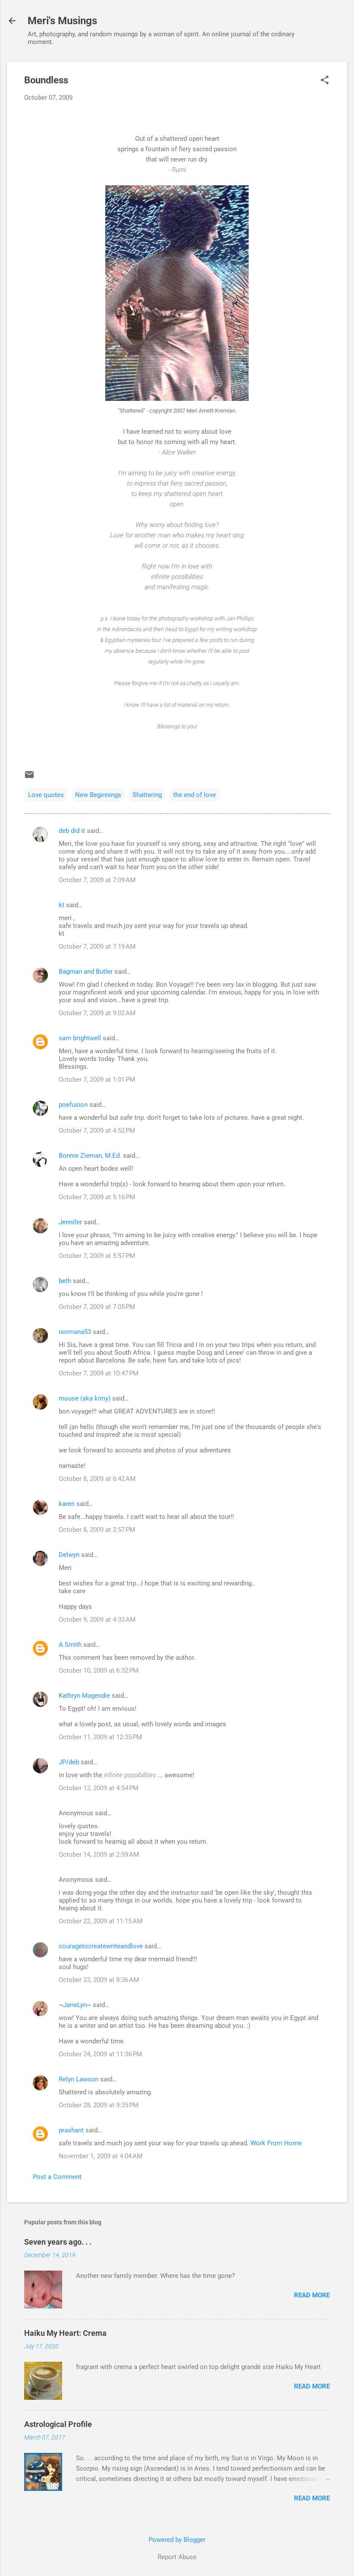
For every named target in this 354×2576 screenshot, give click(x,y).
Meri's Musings (62, 21)
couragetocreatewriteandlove (101, 1946)
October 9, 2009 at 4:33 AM (97, 1620)
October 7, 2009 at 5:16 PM (97, 1197)
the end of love (194, 795)
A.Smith (70, 1645)
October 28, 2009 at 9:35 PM (99, 2105)
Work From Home (275, 2143)
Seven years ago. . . (58, 2242)
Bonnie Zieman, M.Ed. (90, 1156)
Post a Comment (57, 2177)
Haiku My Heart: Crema (65, 2333)
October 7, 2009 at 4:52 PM (97, 1131)
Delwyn (69, 1555)
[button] (325, 81)
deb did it (72, 831)
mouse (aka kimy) (85, 1398)
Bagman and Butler (86, 972)
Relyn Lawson (79, 2079)
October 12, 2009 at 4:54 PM (99, 1788)
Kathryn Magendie (84, 1696)
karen (67, 1504)
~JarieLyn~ (75, 2005)
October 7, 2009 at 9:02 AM (97, 1013)
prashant (71, 2130)
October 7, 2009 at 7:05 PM (97, 1307)
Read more (312, 2295)
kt (62, 905)
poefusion (73, 1105)
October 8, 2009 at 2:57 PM (97, 1530)
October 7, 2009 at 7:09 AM (97, 880)
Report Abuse (177, 2557)
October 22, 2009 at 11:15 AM (101, 1921)
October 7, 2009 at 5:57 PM (97, 1256)
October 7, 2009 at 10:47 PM (99, 1373)
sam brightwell (80, 1038)
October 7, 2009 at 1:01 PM (97, 1080)
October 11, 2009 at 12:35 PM (100, 1737)
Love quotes (46, 795)
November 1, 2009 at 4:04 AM (101, 2156)
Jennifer (70, 1222)
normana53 (75, 1332)
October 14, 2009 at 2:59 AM (99, 1855)
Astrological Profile (58, 2424)
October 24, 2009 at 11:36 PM (100, 2054)
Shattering (147, 795)
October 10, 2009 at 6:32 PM (99, 1671)
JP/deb (69, 1762)
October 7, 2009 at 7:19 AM (97, 947)
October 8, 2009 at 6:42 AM (97, 1479)
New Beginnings (98, 795)
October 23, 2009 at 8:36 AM (99, 1980)
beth (65, 1281)
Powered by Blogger (177, 2540)
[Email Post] (29, 778)
